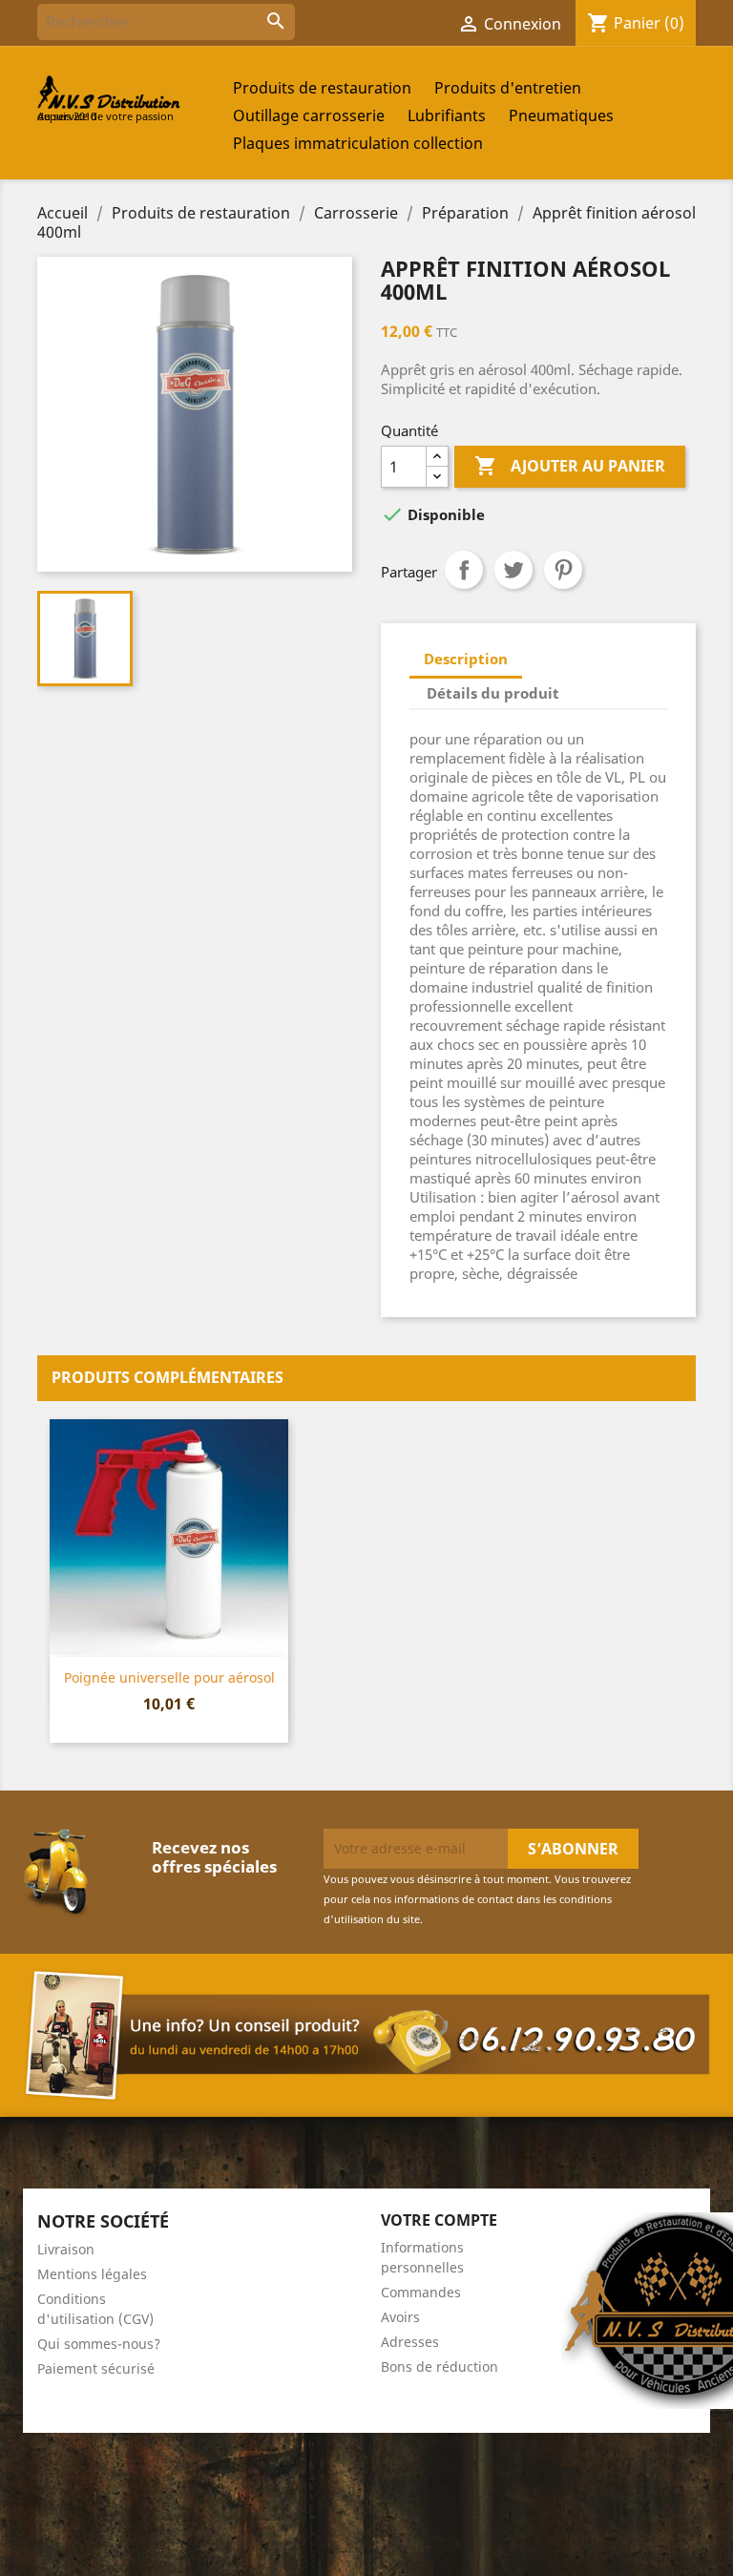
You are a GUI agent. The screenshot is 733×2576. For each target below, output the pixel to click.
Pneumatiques (561, 115)
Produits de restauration (322, 88)
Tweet (513, 570)
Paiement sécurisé (96, 2368)
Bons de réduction (440, 2367)
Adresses (410, 2342)
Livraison (66, 2249)
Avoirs (400, 2317)
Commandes (421, 2292)
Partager (464, 570)
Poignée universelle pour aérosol (169, 1677)
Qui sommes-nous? (99, 2344)
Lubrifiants (447, 115)
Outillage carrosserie (309, 115)
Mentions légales (92, 2274)
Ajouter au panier (570, 466)
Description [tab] (466, 659)
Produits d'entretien (508, 88)
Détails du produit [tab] (493, 693)
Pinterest (563, 570)
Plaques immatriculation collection (358, 143)
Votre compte (439, 2220)
